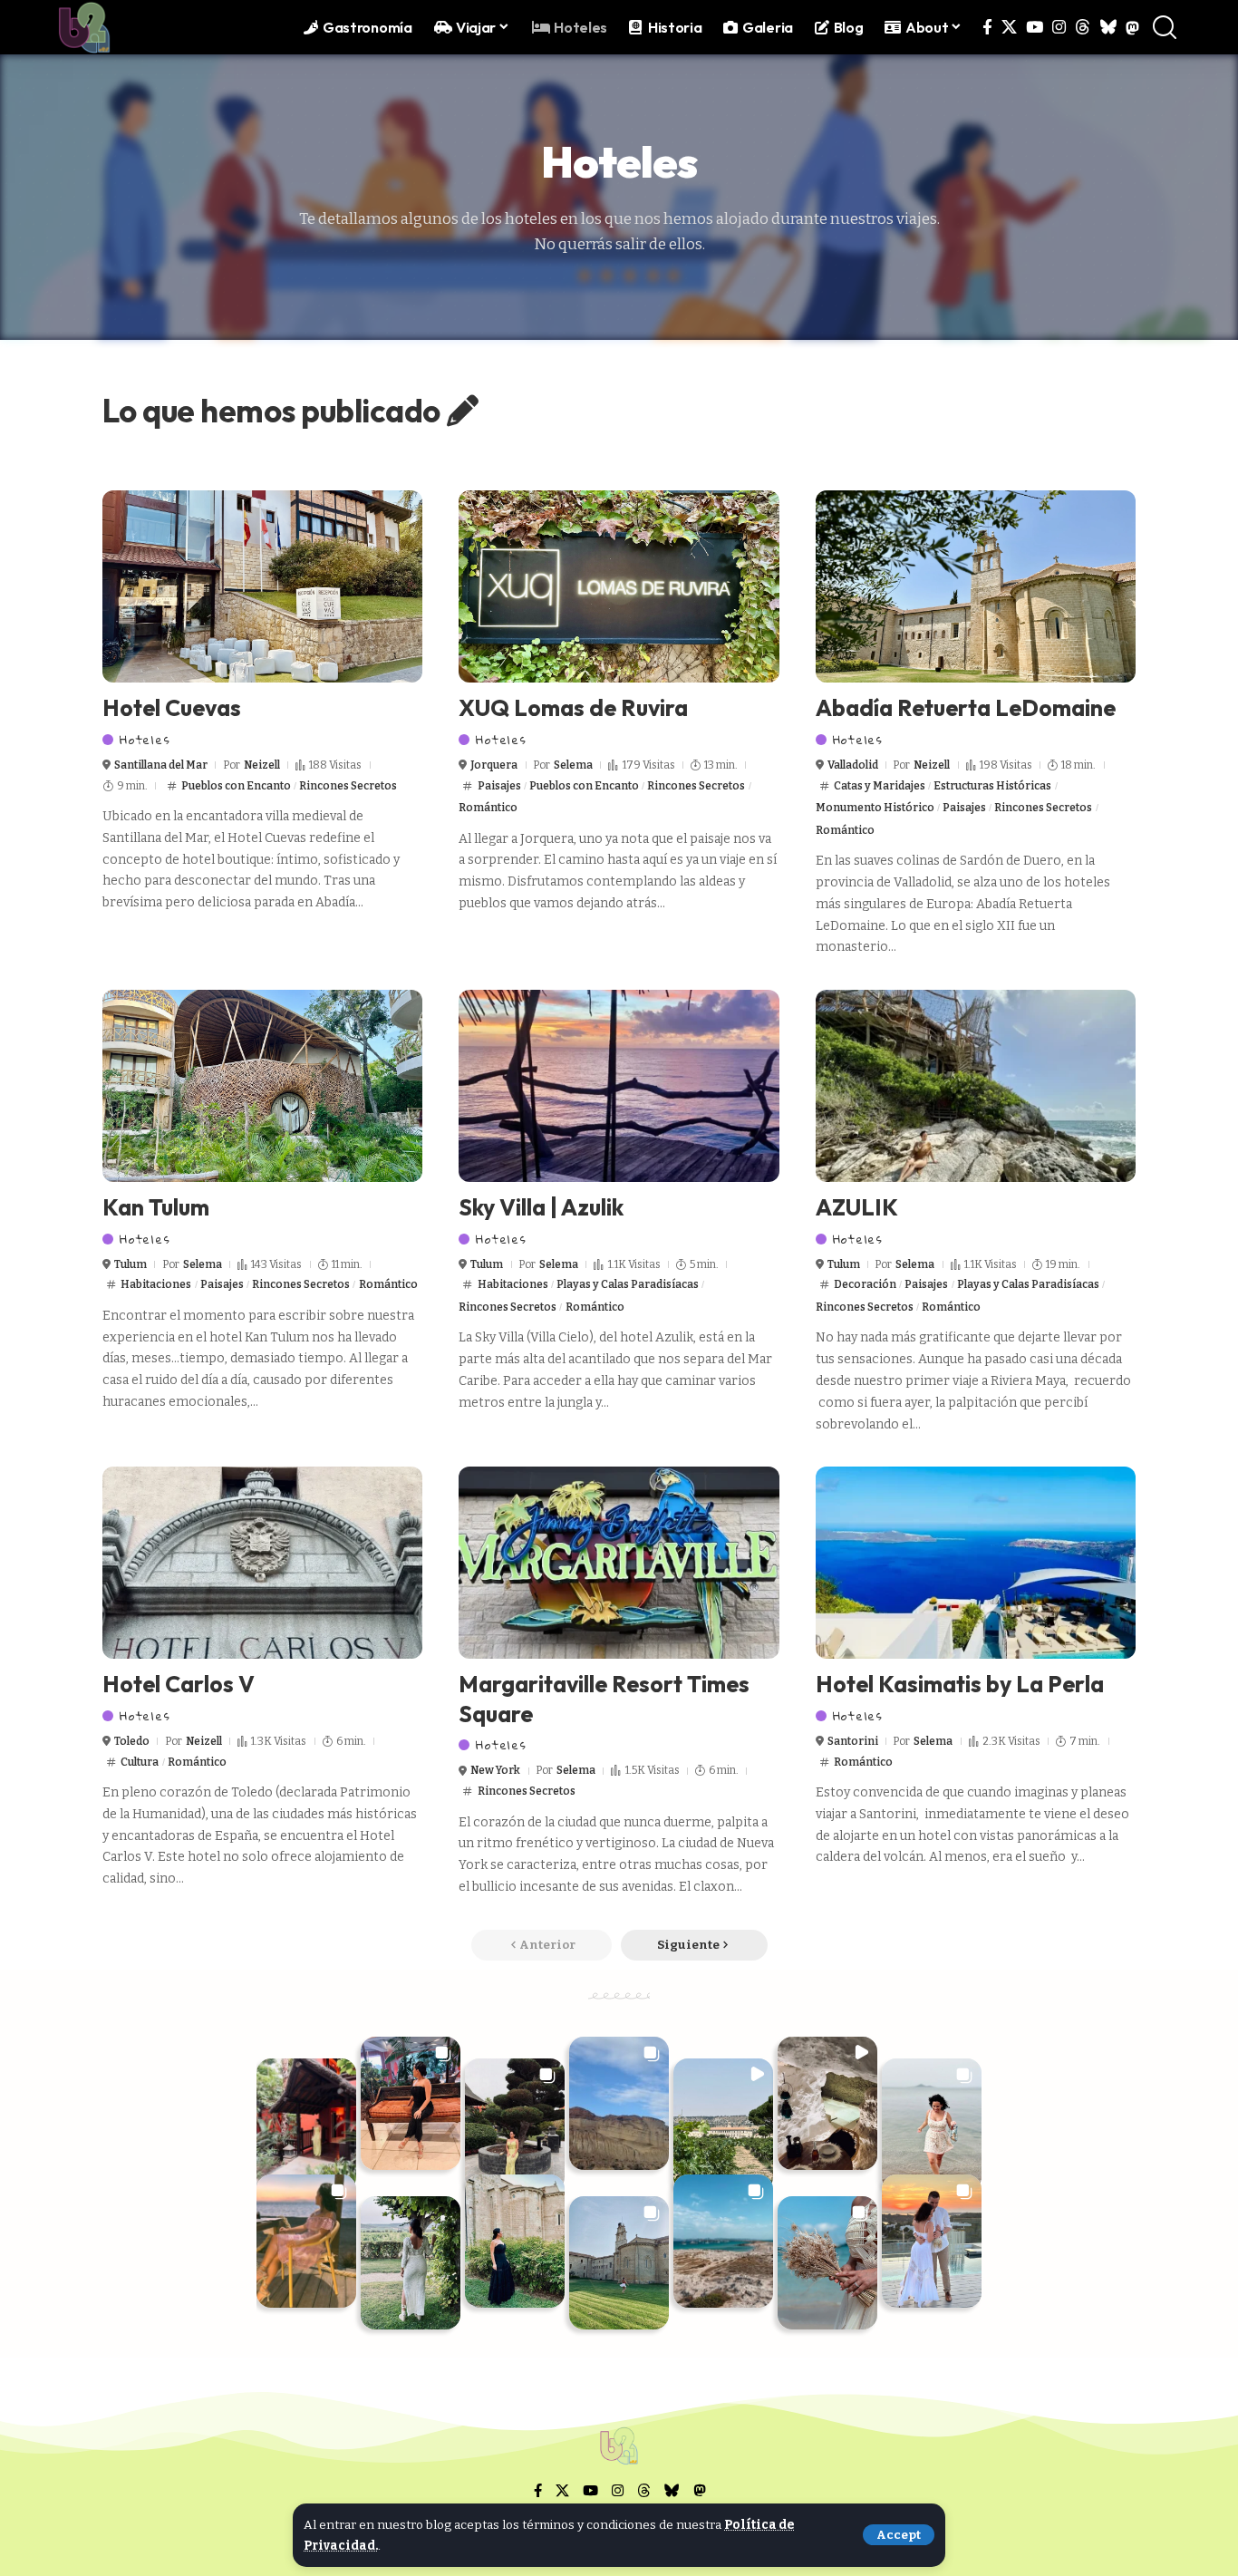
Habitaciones (156, 1284)
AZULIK (857, 1207)
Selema (573, 765)
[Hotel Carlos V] (262, 1563)
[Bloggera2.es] (84, 27)
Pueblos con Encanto (236, 786)
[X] (1009, 28)
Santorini (853, 1741)
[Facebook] (987, 28)
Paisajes (499, 786)
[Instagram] (1059, 28)
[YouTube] (1035, 28)
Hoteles (145, 740)
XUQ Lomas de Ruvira (573, 708)
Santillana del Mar (161, 765)
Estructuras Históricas (992, 786)
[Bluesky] (1108, 28)
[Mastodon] (1132, 28)
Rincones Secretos (348, 786)
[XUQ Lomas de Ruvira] (619, 586)
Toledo (132, 1741)
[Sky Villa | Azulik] (619, 1086)
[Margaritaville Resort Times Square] (619, 1563)
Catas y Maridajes (880, 786)
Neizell (262, 765)
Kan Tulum (156, 1207)
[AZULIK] (976, 1086)
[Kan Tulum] (262, 1086)
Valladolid (853, 765)
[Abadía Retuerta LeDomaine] (976, 586)
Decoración (865, 1284)
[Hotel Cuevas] (262, 586)
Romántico (488, 808)
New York (495, 1770)
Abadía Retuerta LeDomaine (966, 708)
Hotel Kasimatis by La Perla (960, 1684)
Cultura (140, 1762)
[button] (899, 2535)
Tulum (131, 1264)
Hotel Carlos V (179, 1684)
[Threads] (1083, 28)
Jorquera (494, 765)
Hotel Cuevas (172, 708)
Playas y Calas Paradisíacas (628, 1284)
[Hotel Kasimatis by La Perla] (976, 1563)
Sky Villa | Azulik (541, 1207)
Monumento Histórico (875, 808)
